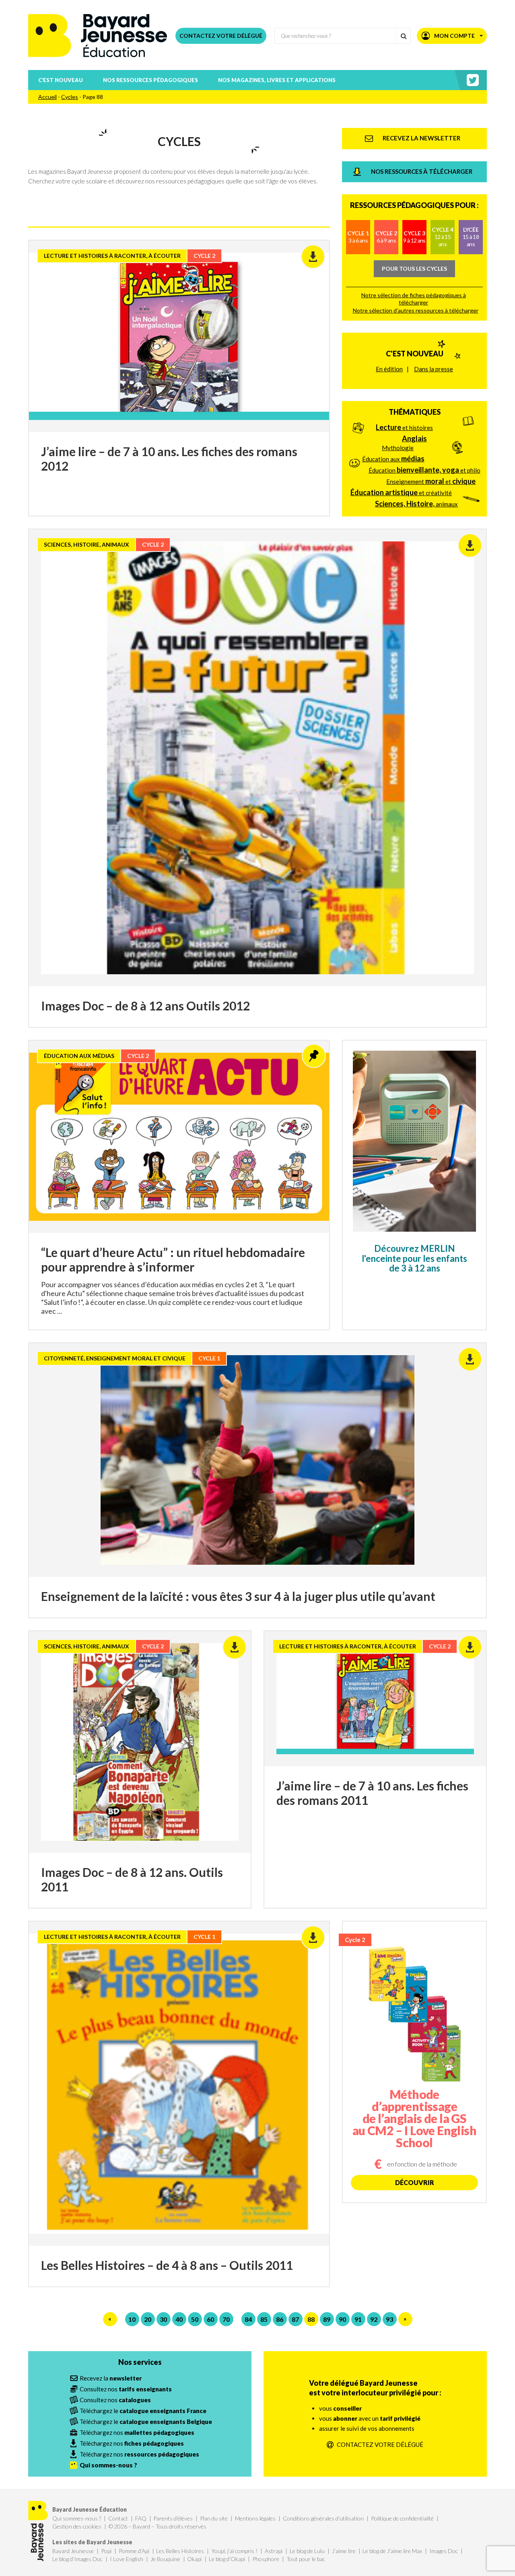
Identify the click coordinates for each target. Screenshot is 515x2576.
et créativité (401, 492)
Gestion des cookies (77, 2526)
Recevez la (111, 2378)
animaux (416, 504)
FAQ (141, 2518)
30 (163, 2319)
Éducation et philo (424, 470)
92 (374, 2319)
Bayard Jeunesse (73, 2551)
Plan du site (214, 2518)
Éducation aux (393, 459)
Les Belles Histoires (180, 2551)
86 (280, 2319)
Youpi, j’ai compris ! (234, 2551)
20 (148, 2319)
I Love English (127, 2559)
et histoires (404, 427)
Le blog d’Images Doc (77, 2559)
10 (132, 2319)
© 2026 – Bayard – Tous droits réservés (158, 2526)
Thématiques (415, 412)
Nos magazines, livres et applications (277, 80)
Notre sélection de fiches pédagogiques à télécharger (414, 299)
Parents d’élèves (173, 2518)
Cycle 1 (358, 237)
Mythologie (398, 448)
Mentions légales (255, 2518)
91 (358, 2319)
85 (264, 2319)
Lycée (471, 237)
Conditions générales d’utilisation (323, 2518)
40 (179, 2319)
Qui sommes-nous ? (77, 2518)
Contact (118, 2518)
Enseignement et (431, 481)
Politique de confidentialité (402, 2518)
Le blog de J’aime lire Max (392, 2551)
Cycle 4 (443, 237)
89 (327, 2319)
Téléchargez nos (137, 2432)
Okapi (194, 2559)
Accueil (47, 97)
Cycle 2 (386, 237)
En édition (389, 369)
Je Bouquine (165, 2559)
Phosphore (266, 2559)
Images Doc (444, 2551)
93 (389, 2319)
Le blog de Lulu (307, 2551)
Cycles (70, 97)
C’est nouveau (61, 80)
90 (342, 2319)
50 (195, 2319)
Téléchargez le (143, 2411)
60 (210, 2319)
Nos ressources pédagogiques (150, 80)
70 (226, 2319)
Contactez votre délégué (221, 36)
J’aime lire (344, 2551)
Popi (106, 2551)
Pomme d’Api (134, 2551)
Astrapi (274, 2551)
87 (295, 2319)
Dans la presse (434, 369)
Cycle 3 (414, 237)
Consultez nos (126, 2389)
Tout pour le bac (306, 2559)
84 (248, 2319)
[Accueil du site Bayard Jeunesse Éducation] (98, 36)
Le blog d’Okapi (227, 2559)
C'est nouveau (415, 354)
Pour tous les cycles (414, 269)
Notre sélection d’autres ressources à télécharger (416, 310)
